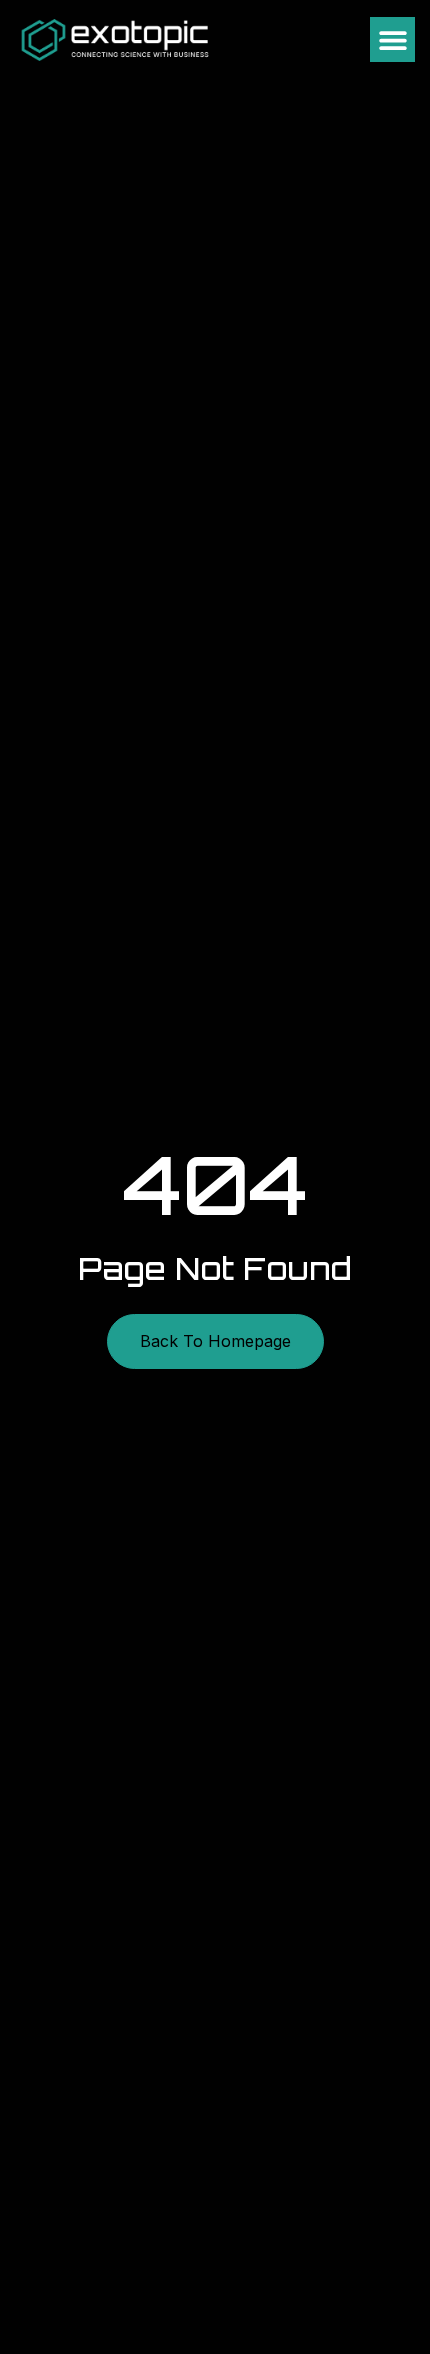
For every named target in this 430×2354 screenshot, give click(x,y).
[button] (392, 39)
